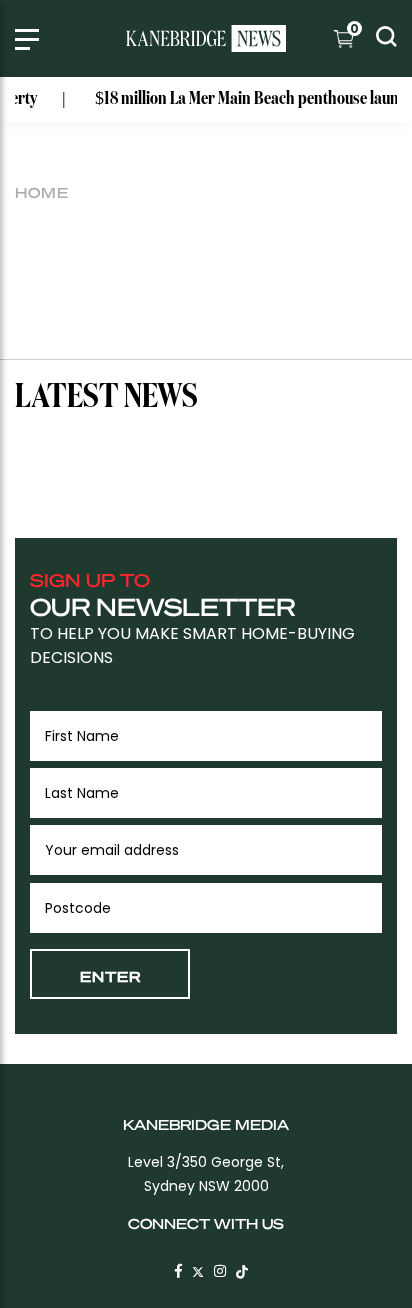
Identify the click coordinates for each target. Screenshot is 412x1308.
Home (42, 192)
